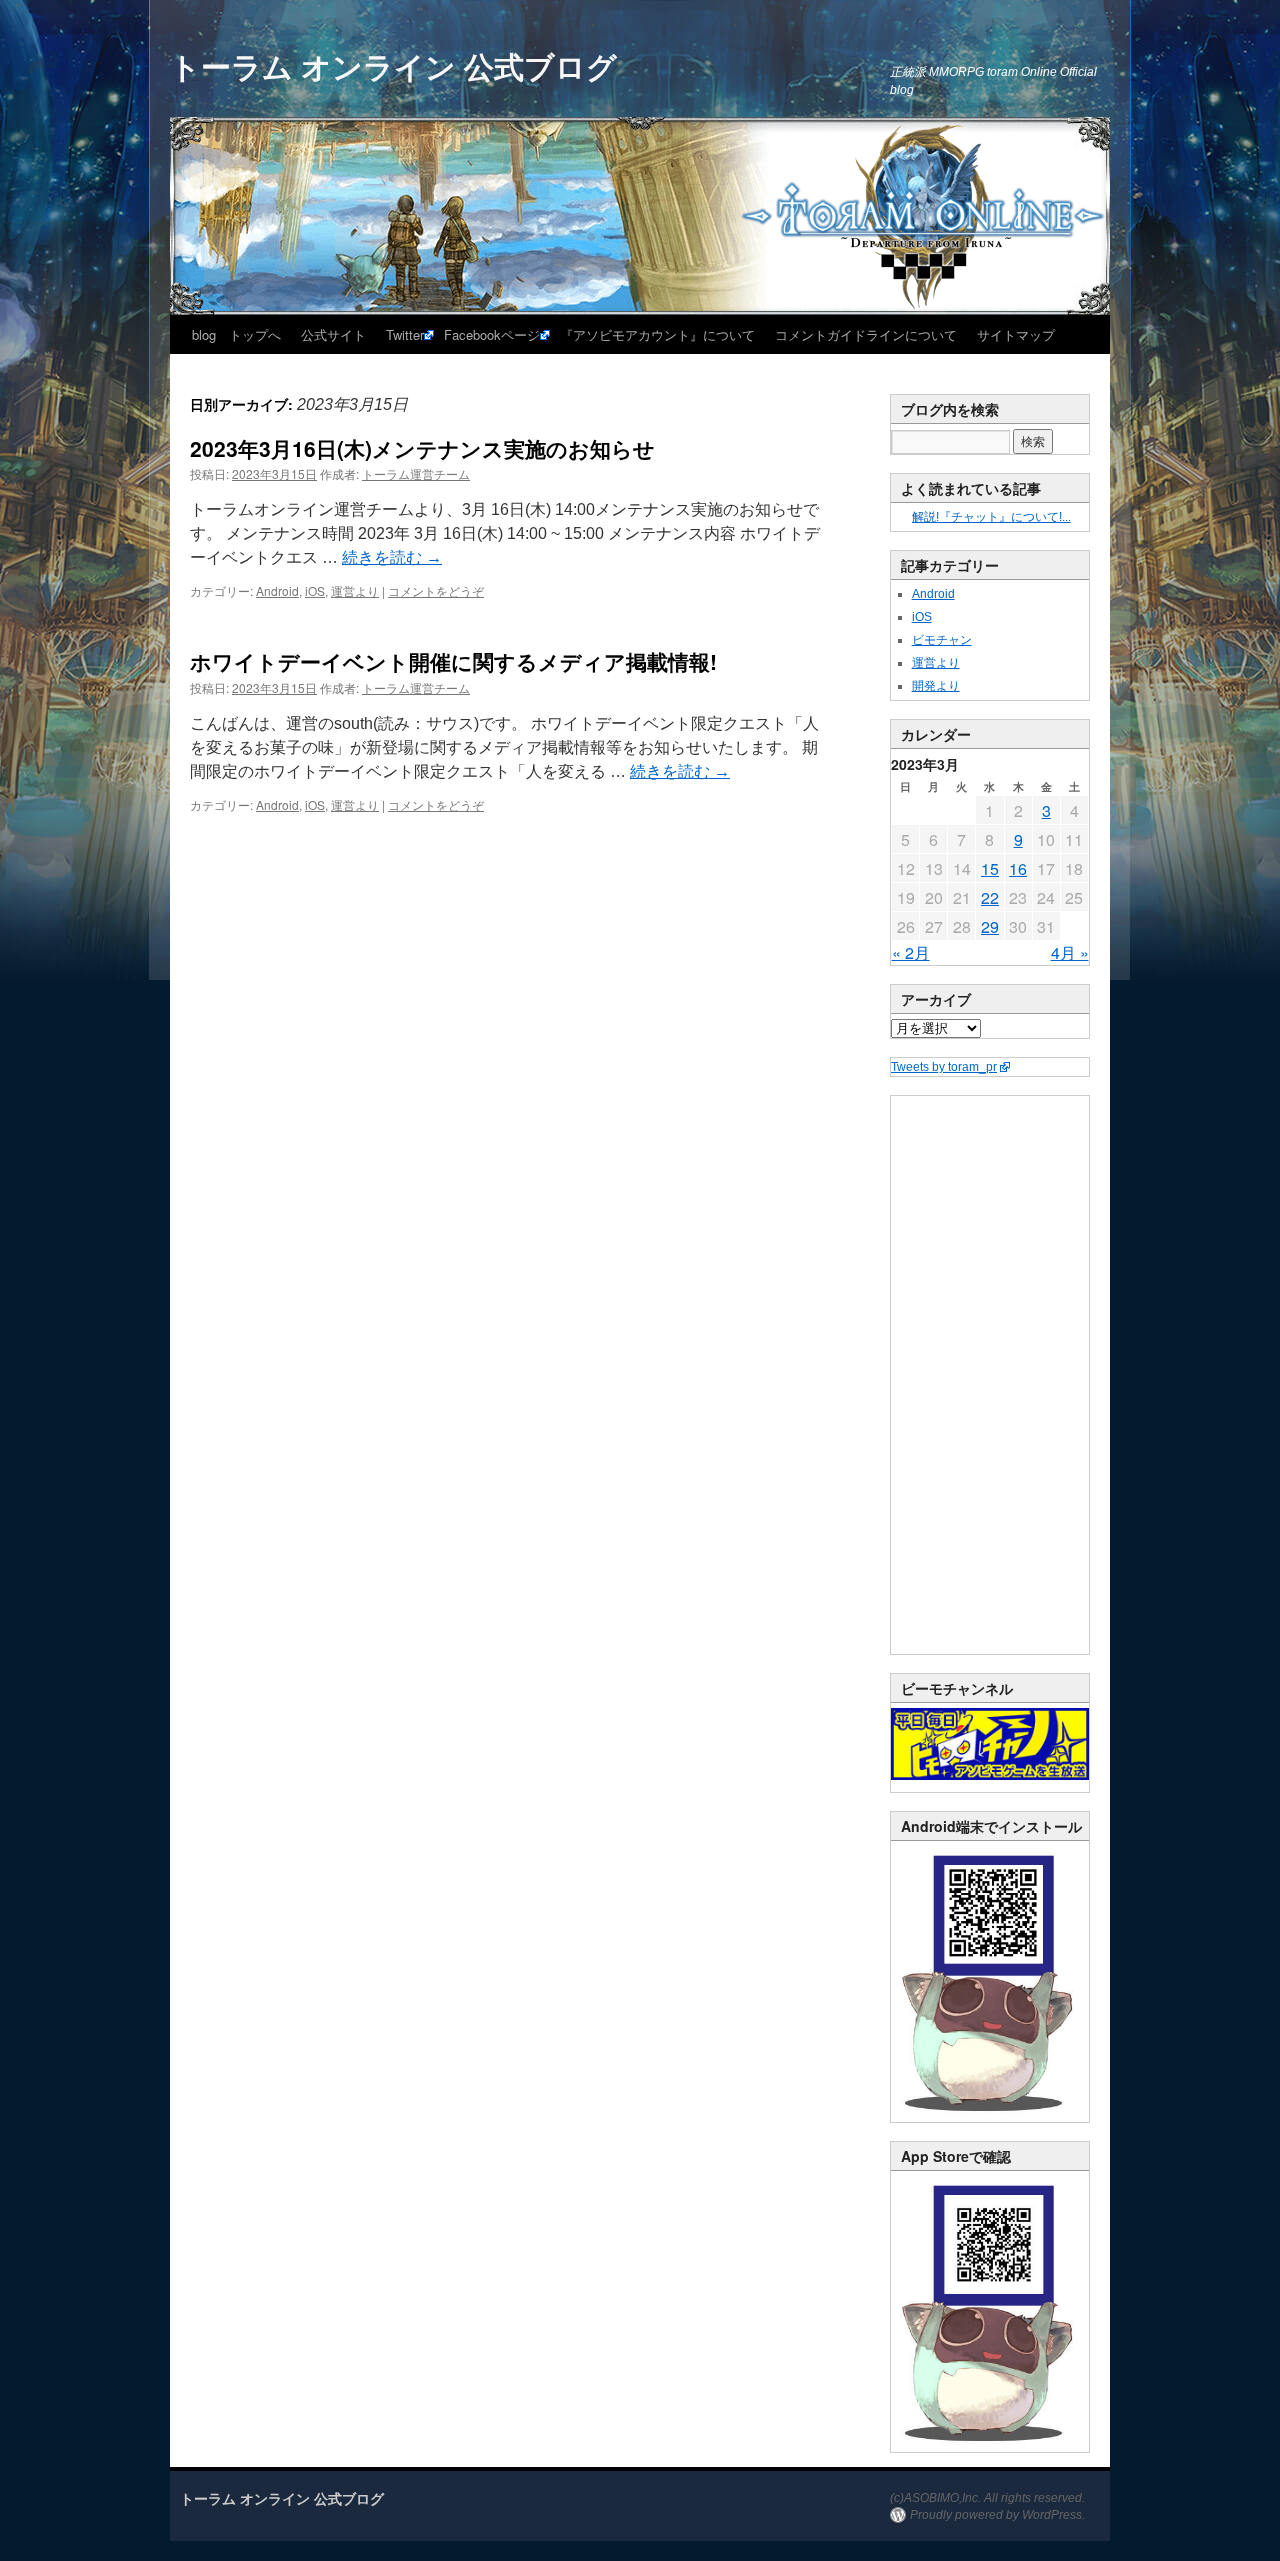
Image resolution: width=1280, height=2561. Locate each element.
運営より (355, 590)
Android (277, 590)
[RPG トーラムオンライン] (990, 2118)
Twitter (405, 334)
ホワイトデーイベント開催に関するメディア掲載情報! (453, 661)
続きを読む (392, 557)
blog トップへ (236, 334)
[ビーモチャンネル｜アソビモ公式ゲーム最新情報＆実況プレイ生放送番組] (990, 1744)
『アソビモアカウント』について (657, 334)
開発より (936, 686)
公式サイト (333, 334)
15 (990, 868)
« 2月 (911, 952)
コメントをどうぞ (436, 590)
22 (990, 897)
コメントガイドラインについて (866, 334)
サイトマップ (1016, 334)
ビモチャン (942, 640)
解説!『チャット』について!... (991, 517)
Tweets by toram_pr (944, 1067)
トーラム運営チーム (416, 473)
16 (1018, 868)
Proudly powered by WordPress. (997, 2515)
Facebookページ (492, 334)
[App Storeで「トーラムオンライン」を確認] (990, 2448)
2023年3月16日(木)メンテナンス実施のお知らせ (422, 448)
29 (990, 926)
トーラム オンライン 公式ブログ (393, 65)
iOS (315, 590)
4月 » (1070, 952)
